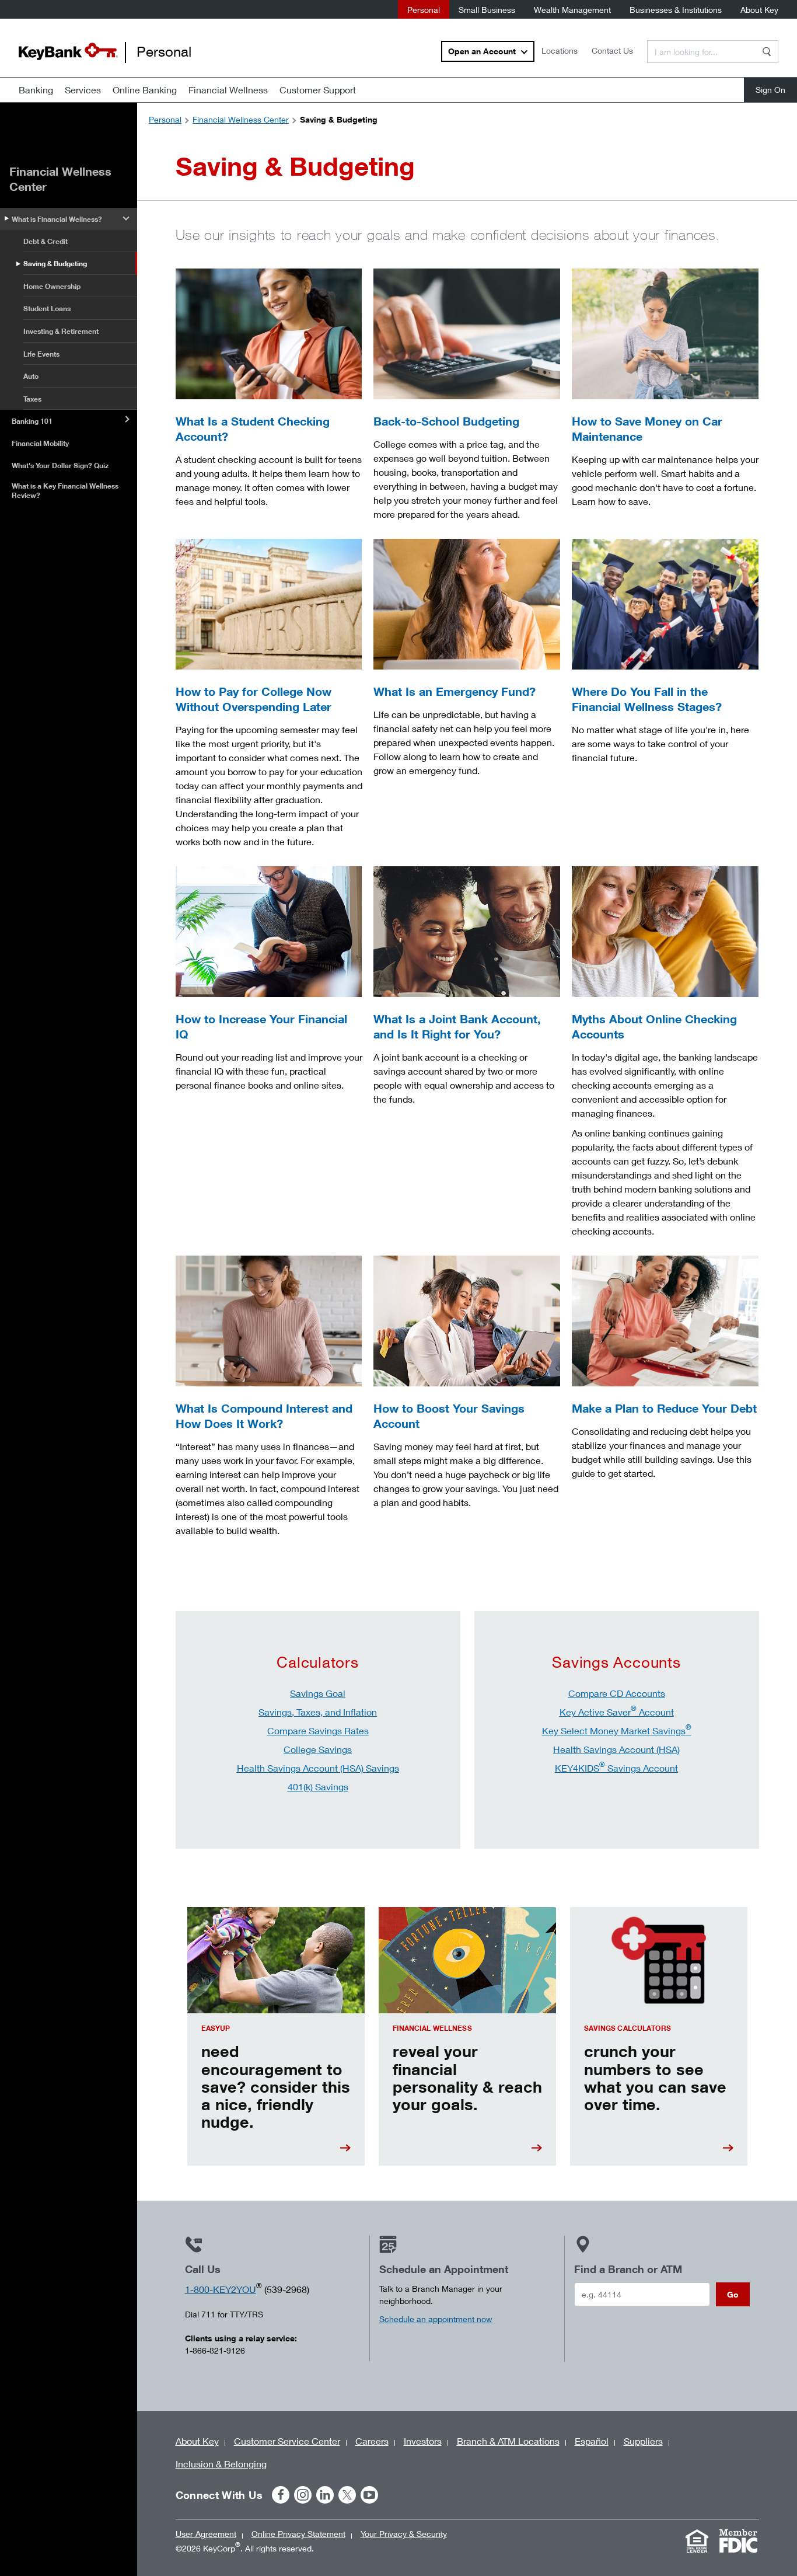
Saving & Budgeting (55, 264)
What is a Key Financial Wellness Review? (65, 491)
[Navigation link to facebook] (281, 2495)
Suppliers (643, 2441)
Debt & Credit (46, 241)
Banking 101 (32, 421)
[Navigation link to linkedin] (325, 2495)
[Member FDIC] (739, 2541)
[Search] (767, 52)
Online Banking (145, 90)
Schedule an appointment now (436, 2319)
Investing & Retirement (61, 331)
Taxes (32, 399)
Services (83, 90)
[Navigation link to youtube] (369, 2495)
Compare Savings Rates (318, 1730)
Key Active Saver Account (617, 1712)
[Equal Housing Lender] (697, 2541)
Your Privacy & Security (404, 2534)
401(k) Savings (318, 1787)
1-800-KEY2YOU (221, 2289)
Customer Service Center (287, 2441)
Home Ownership (52, 286)
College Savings (318, 1749)
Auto (31, 376)
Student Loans (47, 309)
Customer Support (318, 90)
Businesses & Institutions (676, 10)
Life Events (41, 354)
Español (592, 2441)
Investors (423, 2441)
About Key (759, 10)
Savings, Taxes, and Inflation (318, 1712)
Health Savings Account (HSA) (616, 1749)
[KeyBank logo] (68, 51)
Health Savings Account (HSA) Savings (318, 1768)
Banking (36, 90)
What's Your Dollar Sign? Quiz (60, 466)
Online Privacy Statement (298, 2534)
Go (733, 2294)
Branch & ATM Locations (508, 2441)
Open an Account (482, 51)
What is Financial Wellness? (57, 219)
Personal (424, 10)
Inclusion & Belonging (221, 2464)
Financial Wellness (228, 90)
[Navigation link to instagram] (303, 2495)
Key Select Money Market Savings (617, 1730)
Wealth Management (572, 10)
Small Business (487, 10)
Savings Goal (318, 1693)
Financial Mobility (40, 443)
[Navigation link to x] (347, 2495)
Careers (372, 2441)
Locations (560, 50)
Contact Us (612, 50)
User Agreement (206, 2534)
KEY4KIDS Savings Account (616, 1768)
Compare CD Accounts (617, 1693)
